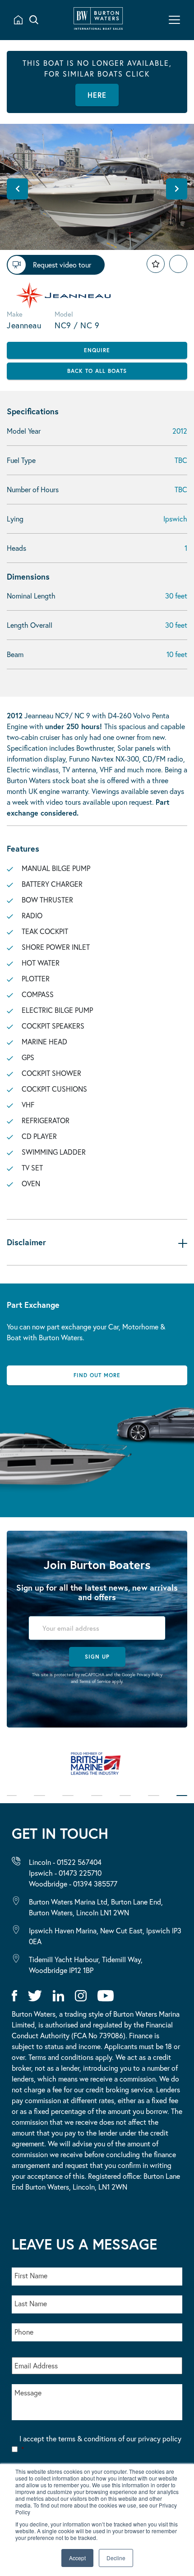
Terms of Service (95, 1681)
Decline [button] (116, 2558)
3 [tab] (68, 1802)
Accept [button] (77, 2558)
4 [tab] (97, 1802)
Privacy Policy (150, 1675)
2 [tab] (39, 1802)
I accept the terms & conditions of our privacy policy (100, 2444)
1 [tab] (12, 1802)
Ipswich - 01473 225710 (65, 1873)
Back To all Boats (97, 371)
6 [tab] (154, 1802)
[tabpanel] (97, 1768)
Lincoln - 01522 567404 (65, 1862)
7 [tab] (182, 1802)
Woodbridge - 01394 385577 (73, 1884)
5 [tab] (125, 1802)
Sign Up (97, 1657)
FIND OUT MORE (97, 1375)
